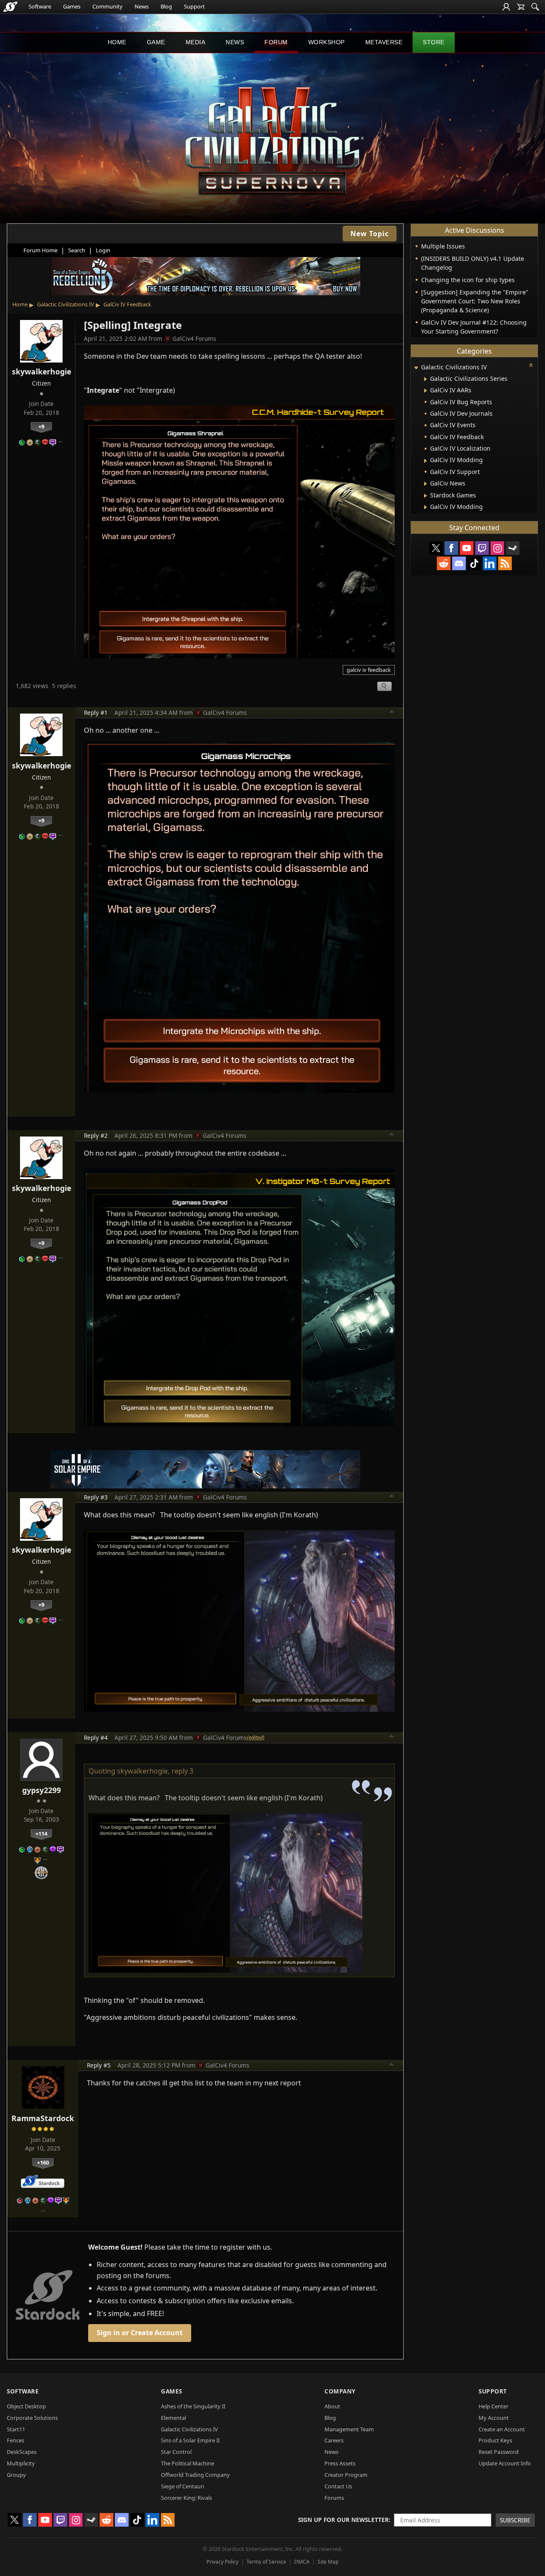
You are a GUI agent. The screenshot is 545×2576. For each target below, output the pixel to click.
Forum (276, 42)
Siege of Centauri (182, 2486)
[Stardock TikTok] (474, 563)
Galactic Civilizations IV (66, 304)
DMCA (302, 2562)
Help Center (493, 2406)
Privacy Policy (222, 2562)
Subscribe (515, 2520)
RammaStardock (43, 2118)
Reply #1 (96, 713)
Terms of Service (266, 2562)
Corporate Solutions (32, 2418)
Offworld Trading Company (195, 2475)
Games (72, 6)
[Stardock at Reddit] (444, 563)
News (142, 6)
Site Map (328, 2562)
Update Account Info (505, 2463)
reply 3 (182, 1771)
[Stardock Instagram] (497, 548)
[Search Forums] (535, 7)
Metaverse (384, 42)
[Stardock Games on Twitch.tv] (482, 548)
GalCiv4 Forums (194, 338)
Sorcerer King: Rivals (186, 2498)
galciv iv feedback (369, 670)
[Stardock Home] (10, 7)
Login (103, 250)
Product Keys (495, 2440)
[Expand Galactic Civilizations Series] (426, 379)
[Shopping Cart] (521, 7)
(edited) (256, 1737)
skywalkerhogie (42, 371)
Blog (166, 6)
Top (392, 713)
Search (77, 250)
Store (434, 42)
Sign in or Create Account (140, 2333)
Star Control (176, 2452)
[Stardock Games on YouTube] (467, 548)
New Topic (370, 234)
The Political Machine (188, 2463)
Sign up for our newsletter (343, 2520)
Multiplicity (21, 2463)
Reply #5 (99, 2065)
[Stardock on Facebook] (451, 548)
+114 (41, 1833)
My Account (494, 2418)
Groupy (16, 2475)
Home (117, 42)
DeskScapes (22, 2452)
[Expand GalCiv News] (426, 484)
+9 (41, 426)
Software (40, 6)
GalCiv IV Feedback (127, 304)
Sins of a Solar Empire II (190, 2440)
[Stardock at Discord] (459, 563)
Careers (334, 2440)
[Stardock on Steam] (513, 548)
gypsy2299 (42, 1790)
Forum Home (40, 250)
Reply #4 (96, 1738)
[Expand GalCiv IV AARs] (426, 391)
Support (194, 6)
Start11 (16, 2429)
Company (340, 2391)
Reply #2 (96, 1135)
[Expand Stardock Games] (426, 496)
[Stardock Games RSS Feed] (505, 563)
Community (108, 6)
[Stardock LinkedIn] (490, 563)
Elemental (174, 2418)
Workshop (327, 42)
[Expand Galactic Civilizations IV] (416, 368)
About (332, 2406)
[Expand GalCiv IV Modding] (426, 461)
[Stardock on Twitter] (436, 548)
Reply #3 (96, 1497)
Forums (334, 2498)
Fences (16, 2440)
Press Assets (340, 2463)
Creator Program (346, 2475)
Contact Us (338, 2486)
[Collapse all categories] (531, 365)
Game (156, 42)
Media (196, 42)
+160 (43, 2162)
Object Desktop (26, 2406)
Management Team (349, 2429)
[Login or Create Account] (506, 7)
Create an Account (502, 2429)
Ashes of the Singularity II (193, 2406)
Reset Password (499, 2452)
